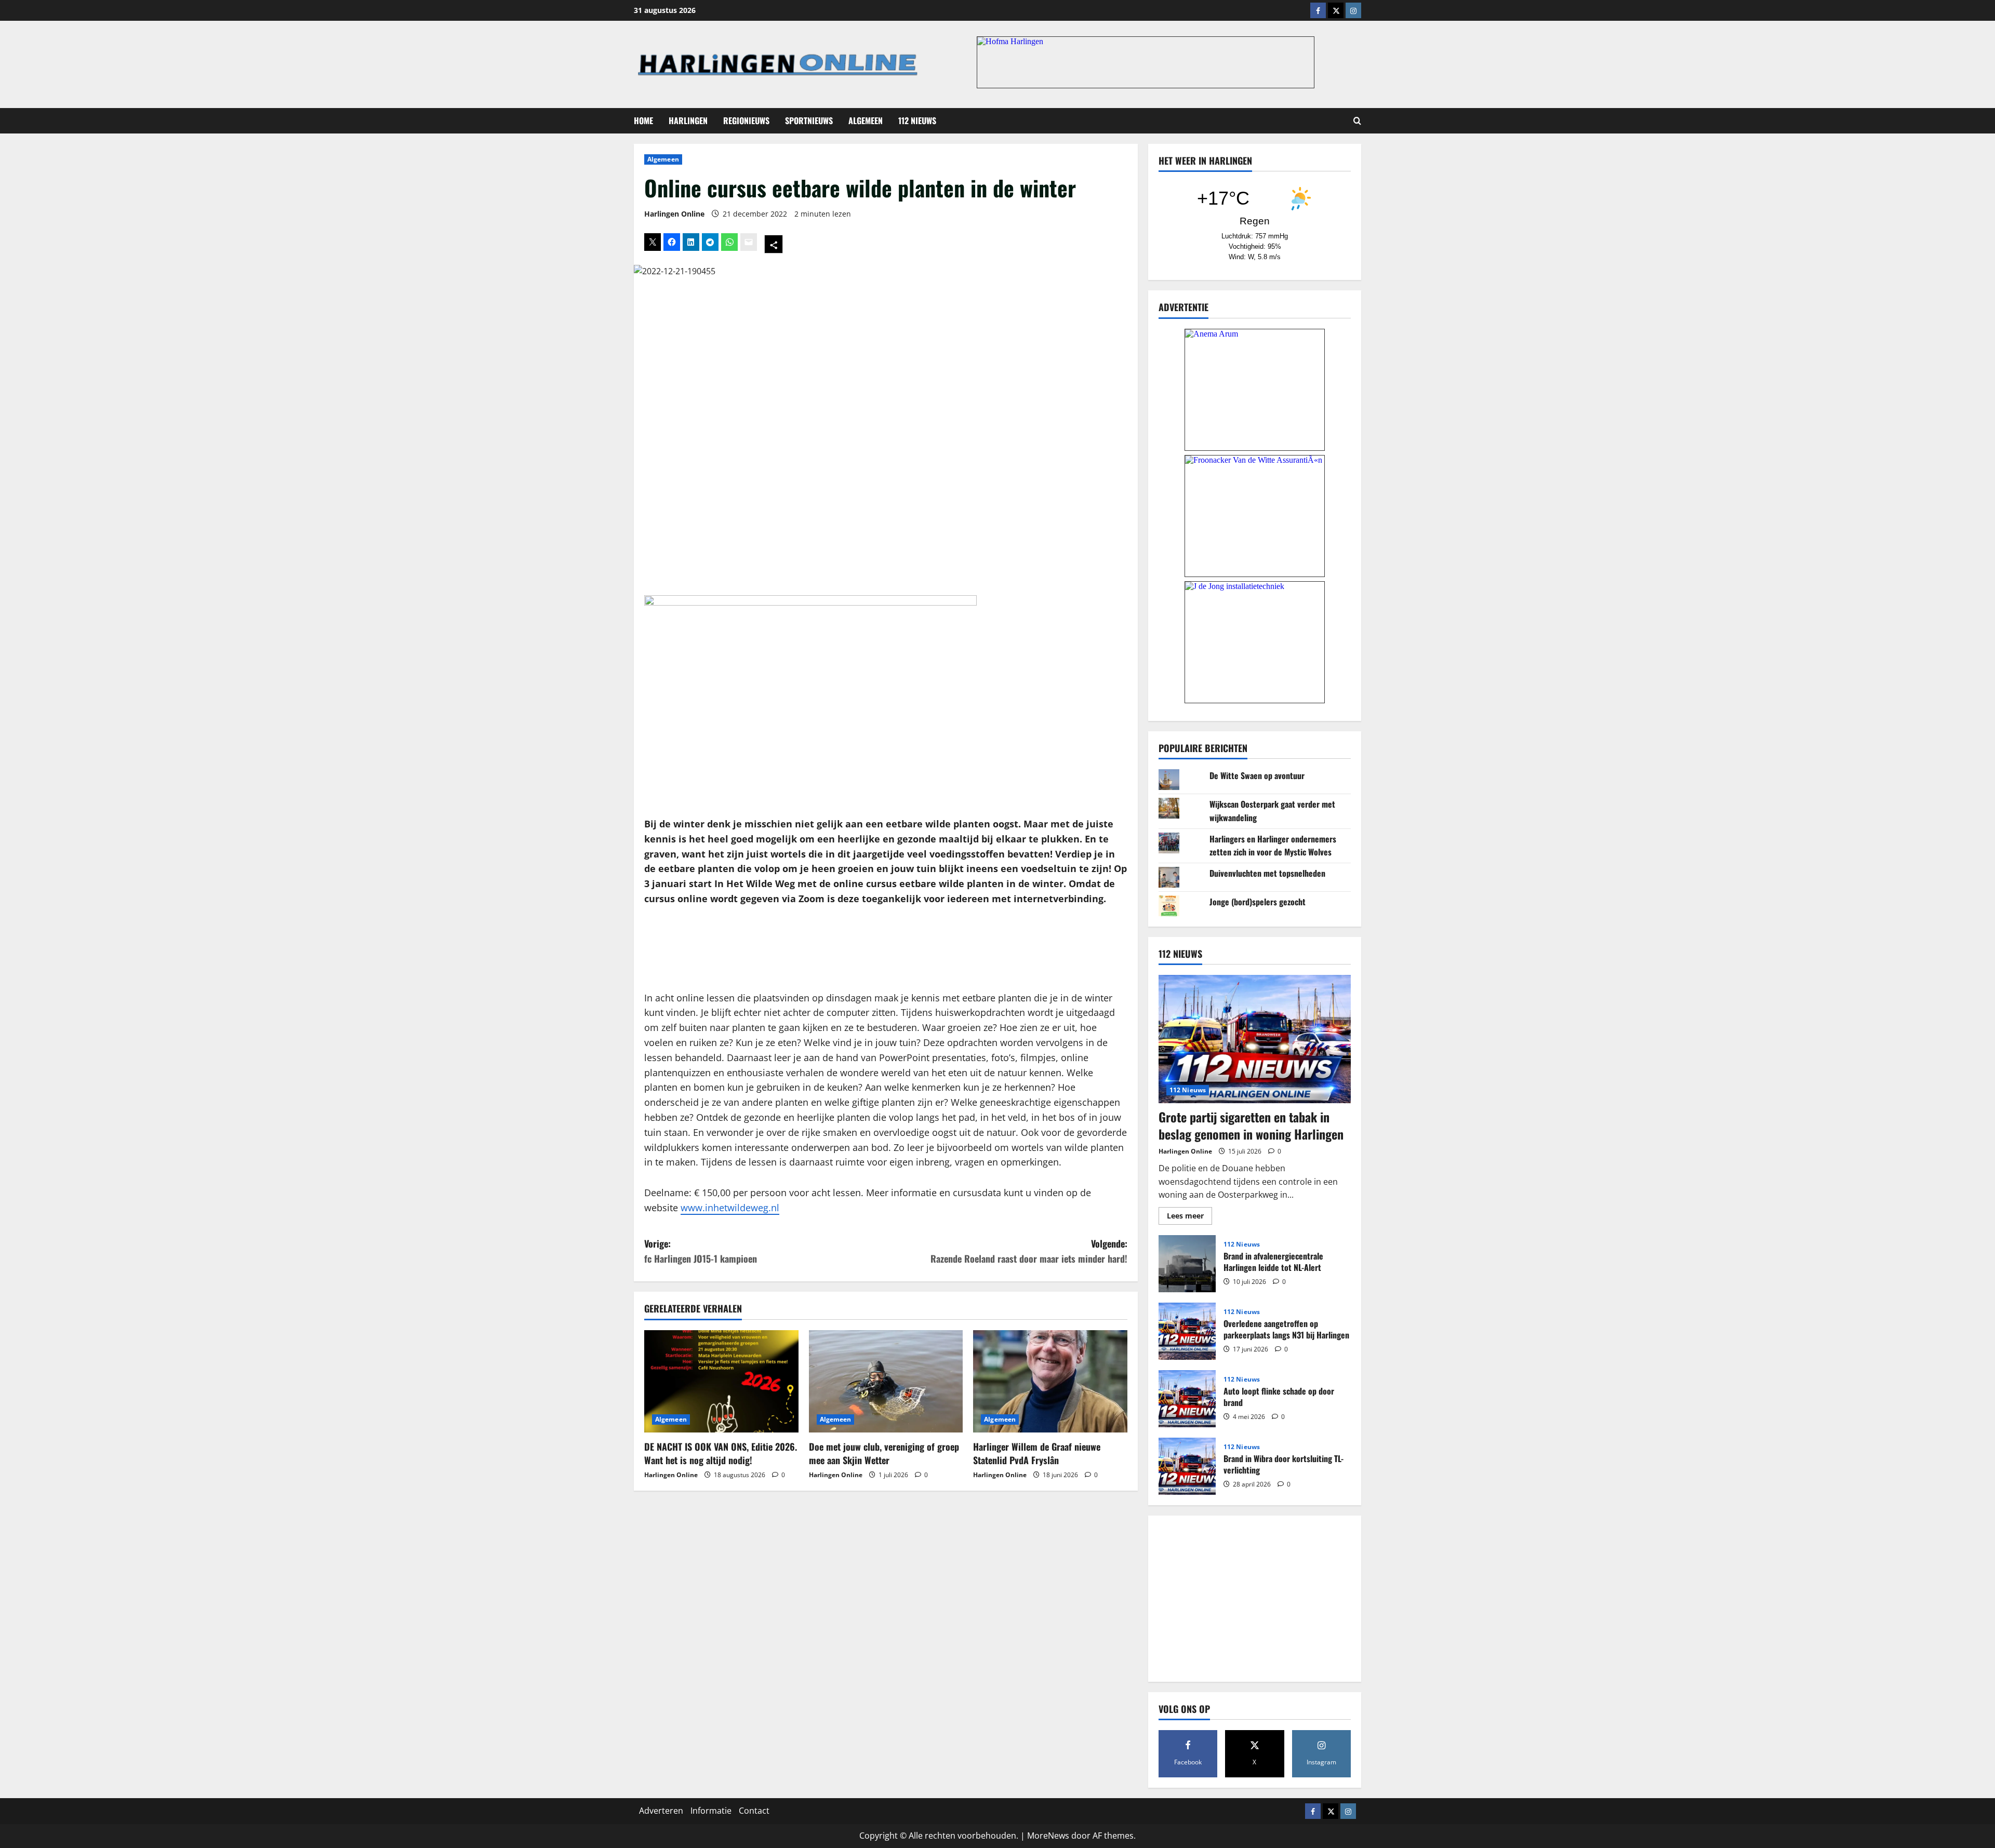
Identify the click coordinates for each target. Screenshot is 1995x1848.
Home (643, 120)
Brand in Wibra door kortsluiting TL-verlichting (1187, 1466)
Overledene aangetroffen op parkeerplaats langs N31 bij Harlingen (1187, 1331)
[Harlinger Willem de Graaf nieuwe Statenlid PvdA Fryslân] (1050, 1382)
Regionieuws (746, 120)
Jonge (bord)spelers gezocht (1258, 902)
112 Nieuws (917, 120)
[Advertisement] (886, 949)
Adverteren (661, 1811)
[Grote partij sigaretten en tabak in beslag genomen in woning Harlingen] (1255, 1039)
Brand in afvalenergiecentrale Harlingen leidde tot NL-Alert (1187, 1264)
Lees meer (1189, 1217)
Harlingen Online (674, 214)
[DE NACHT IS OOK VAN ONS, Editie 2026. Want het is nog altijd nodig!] (721, 1382)
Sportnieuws (809, 120)
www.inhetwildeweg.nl (730, 1208)
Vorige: (701, 1251)
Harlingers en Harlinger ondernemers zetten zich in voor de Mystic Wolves (1273, 846)
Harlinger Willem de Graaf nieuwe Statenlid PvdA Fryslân (1037, 1453)
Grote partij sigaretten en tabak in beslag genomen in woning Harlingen (1251, 1126)
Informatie (711, 1811)
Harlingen (688, 120)
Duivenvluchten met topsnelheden (1267, 873)
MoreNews (1048, 1836)
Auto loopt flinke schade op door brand (1187, 1399)
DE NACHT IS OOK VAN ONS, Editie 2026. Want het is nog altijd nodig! (721, 1453)
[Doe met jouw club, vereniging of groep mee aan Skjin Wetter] (886, 1382)
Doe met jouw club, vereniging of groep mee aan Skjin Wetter (884, 1453)
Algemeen (866, 120)
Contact (754, 1811)
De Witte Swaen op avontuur (1257, 775)
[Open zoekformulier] (1357, 121)
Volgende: (1029, 1251)
